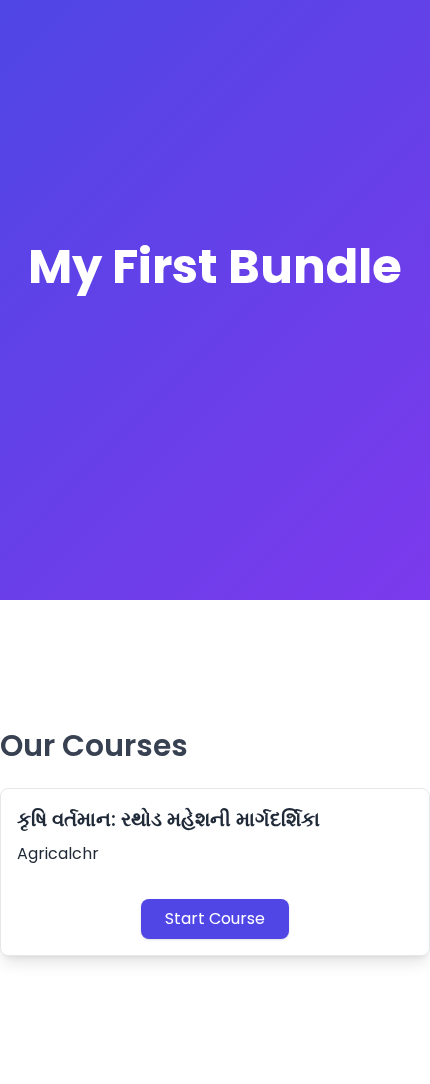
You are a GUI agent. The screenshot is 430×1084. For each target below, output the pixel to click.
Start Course (215, 918)
